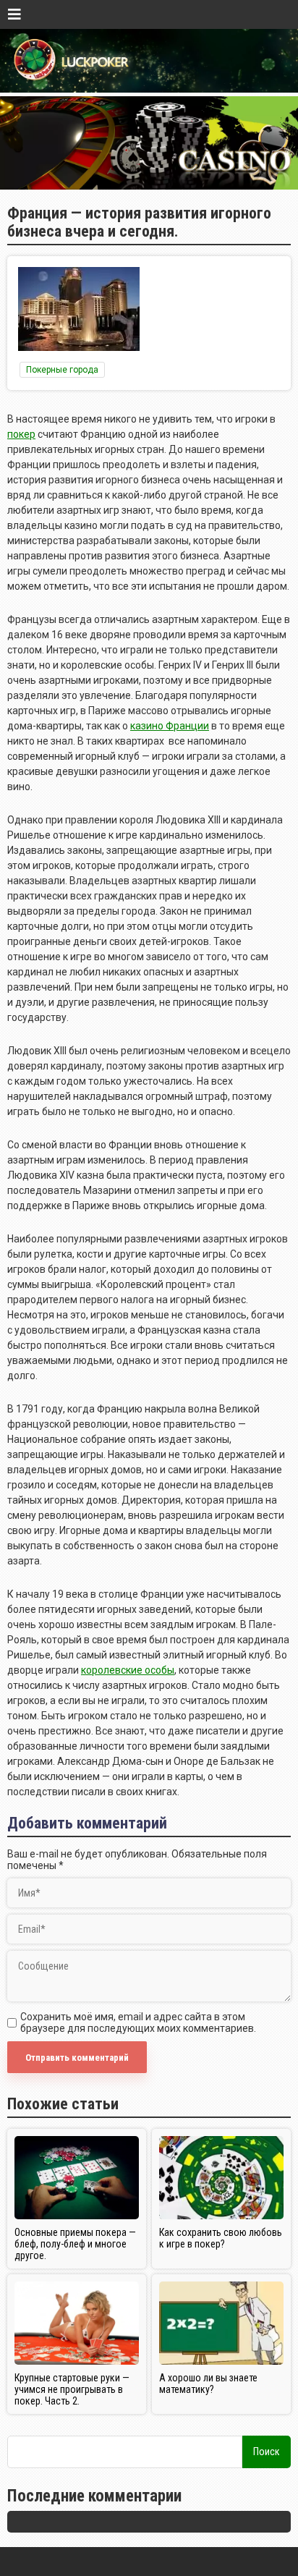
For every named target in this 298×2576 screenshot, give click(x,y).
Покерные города (62, 370)
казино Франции (170, 726)
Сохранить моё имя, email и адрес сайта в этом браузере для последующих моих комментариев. (138, 2022)
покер (21, 434)
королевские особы (128, 1670)
